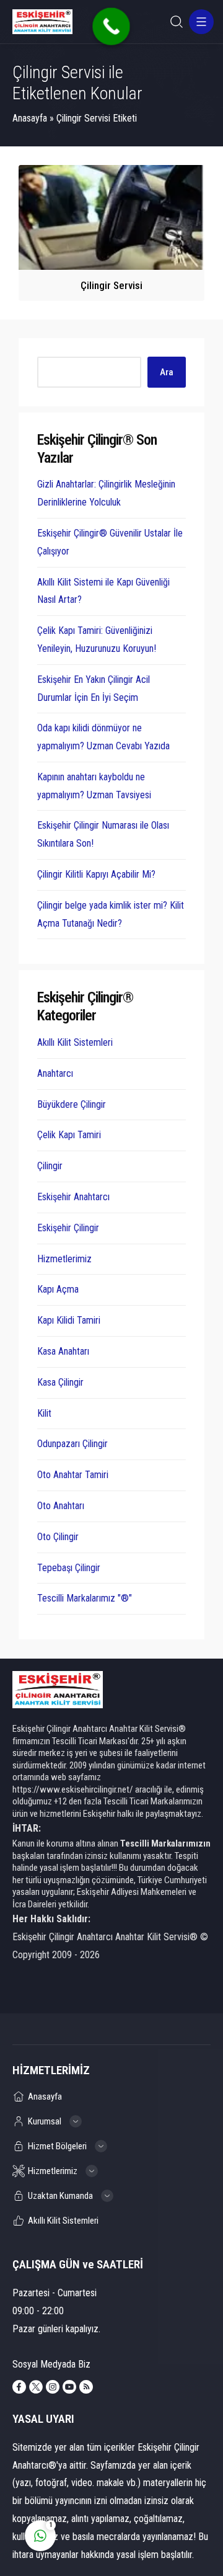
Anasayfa (30, 118)
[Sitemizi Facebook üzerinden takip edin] (19, 2387)
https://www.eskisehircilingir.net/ (73, 1789)
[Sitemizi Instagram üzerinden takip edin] (53, 2387)
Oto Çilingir (58, 1537)
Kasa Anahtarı (63, 1351)
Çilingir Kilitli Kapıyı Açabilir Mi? (96, 874)
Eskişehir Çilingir (68, 1228)
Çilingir (50, 1166)
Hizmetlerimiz (64, 1259)
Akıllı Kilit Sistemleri (75, 1042)
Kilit (44, 1413)
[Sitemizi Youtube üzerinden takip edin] (69, 2387)
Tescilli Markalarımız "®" (85, 1598)
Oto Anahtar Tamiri (73, 1475)
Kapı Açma (58, 1289)
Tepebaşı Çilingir (69, 1568)
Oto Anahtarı (61, 1506)
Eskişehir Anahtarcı (73, 1197)
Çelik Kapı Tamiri (69, 1135)
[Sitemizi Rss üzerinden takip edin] (86, 2387)
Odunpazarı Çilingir (72, 1444)
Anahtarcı (55, 1073)
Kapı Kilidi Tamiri (69, 1320)
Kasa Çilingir (60, 1382)
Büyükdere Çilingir (72, 1104)
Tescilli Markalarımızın (165, 1843)
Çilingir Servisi (111, 285)
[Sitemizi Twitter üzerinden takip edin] (36, 2387)
